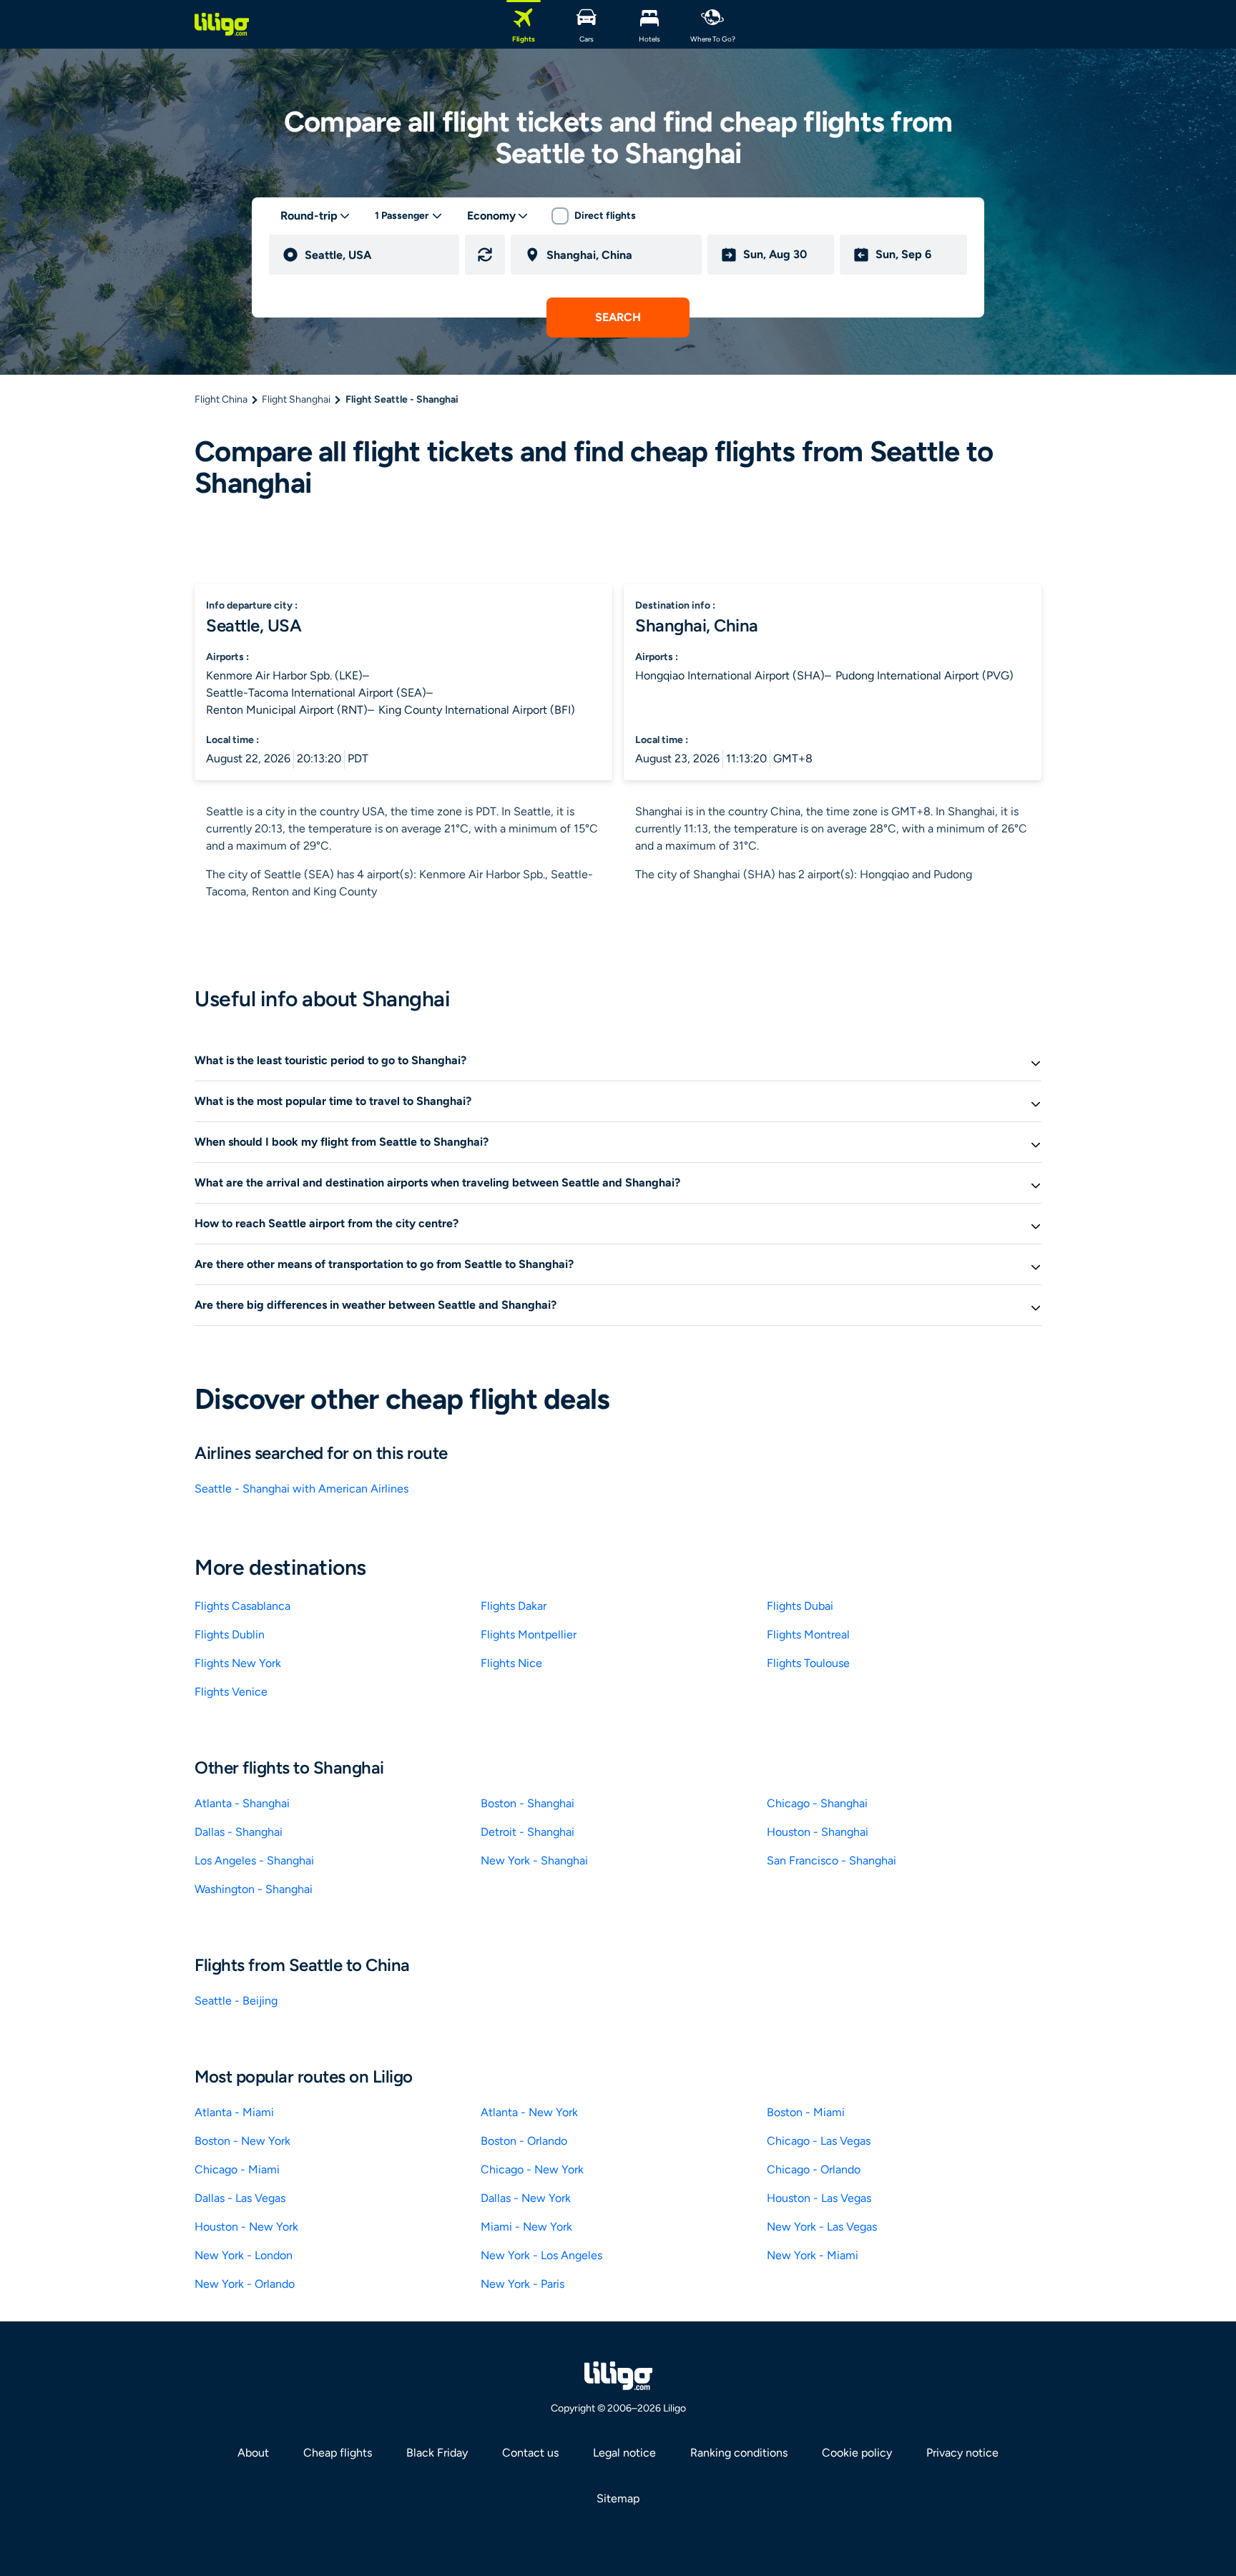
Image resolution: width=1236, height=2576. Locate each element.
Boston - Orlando (524, 2141)
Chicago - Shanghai (817, 1803)
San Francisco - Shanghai (832, 1860)
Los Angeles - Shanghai (254, 1860)
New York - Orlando (245, 2284)
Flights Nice (511, 1663)
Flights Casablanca (242, 1606)
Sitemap (618, 2498)
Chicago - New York (532, 2169)
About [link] (253, 2453)
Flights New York (238, 1663)
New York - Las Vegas (822, 2227)
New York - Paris (523, 2284)
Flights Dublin (230, 1634)
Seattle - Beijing (236, 2001)
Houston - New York (246, 2227)
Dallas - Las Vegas (240, 2198)
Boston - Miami (806, 2112)
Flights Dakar (514, 1606)
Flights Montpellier (529, 1634)
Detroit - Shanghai (528, 1832)
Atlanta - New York (529, 2112)
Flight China (221, 399)
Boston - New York (242, 2141)
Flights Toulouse (808, 1663)
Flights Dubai (800, 1606)
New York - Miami (813, 2255)
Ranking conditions (739, 2453)
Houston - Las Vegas (819, 2198)
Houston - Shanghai (818, 1832)
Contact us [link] (530, 2453)
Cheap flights (338, 2453)
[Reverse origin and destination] (485, 255)
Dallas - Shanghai (239, 1832)
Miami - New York (526, 2227)
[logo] (222, 24)
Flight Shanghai (296, 399)
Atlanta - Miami (234, 2112)
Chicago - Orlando (814, 2169)
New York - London (244, 2255)
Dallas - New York (526, 2198)
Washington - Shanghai (254, 1889)
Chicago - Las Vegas (819, 2141)
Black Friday (437, 2453)
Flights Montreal (808, 1634)
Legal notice (624, 2453)
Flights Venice (231, 1692)
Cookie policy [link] (857, 2453)
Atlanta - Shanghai (242, 1803)
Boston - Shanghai (528, 1803)
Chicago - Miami (237, 2169)
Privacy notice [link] (962, 2453)
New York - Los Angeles (541, 2255)
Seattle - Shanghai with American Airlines (301, 1489)
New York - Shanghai (534, 1860)
